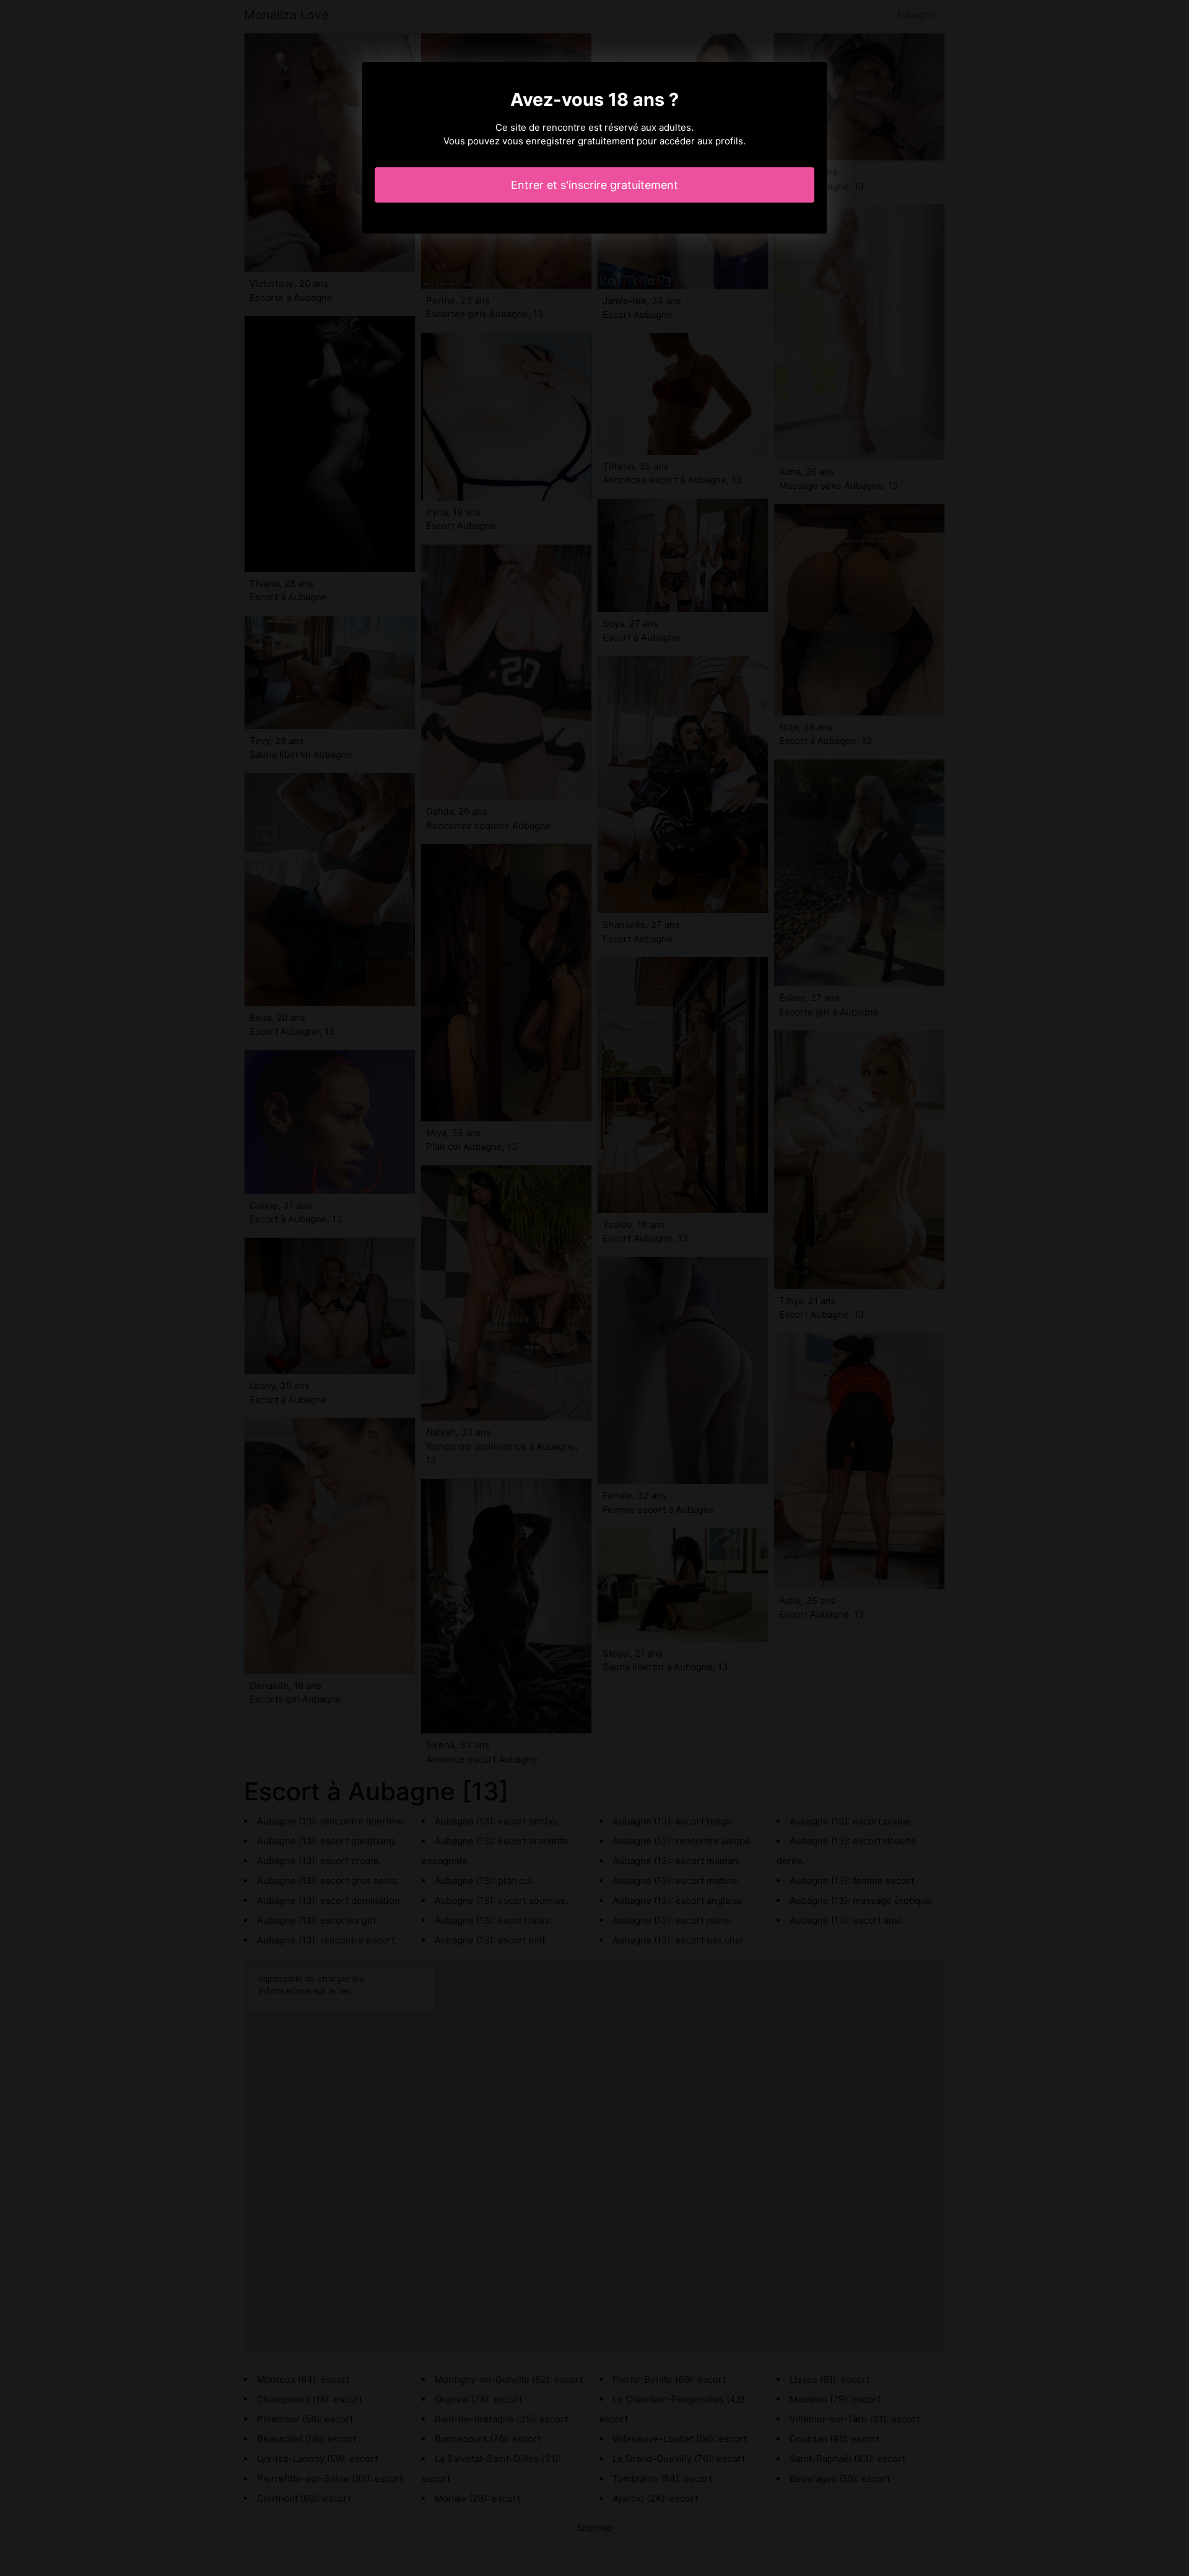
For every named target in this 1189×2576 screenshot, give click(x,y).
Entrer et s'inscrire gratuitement (594, 185)
